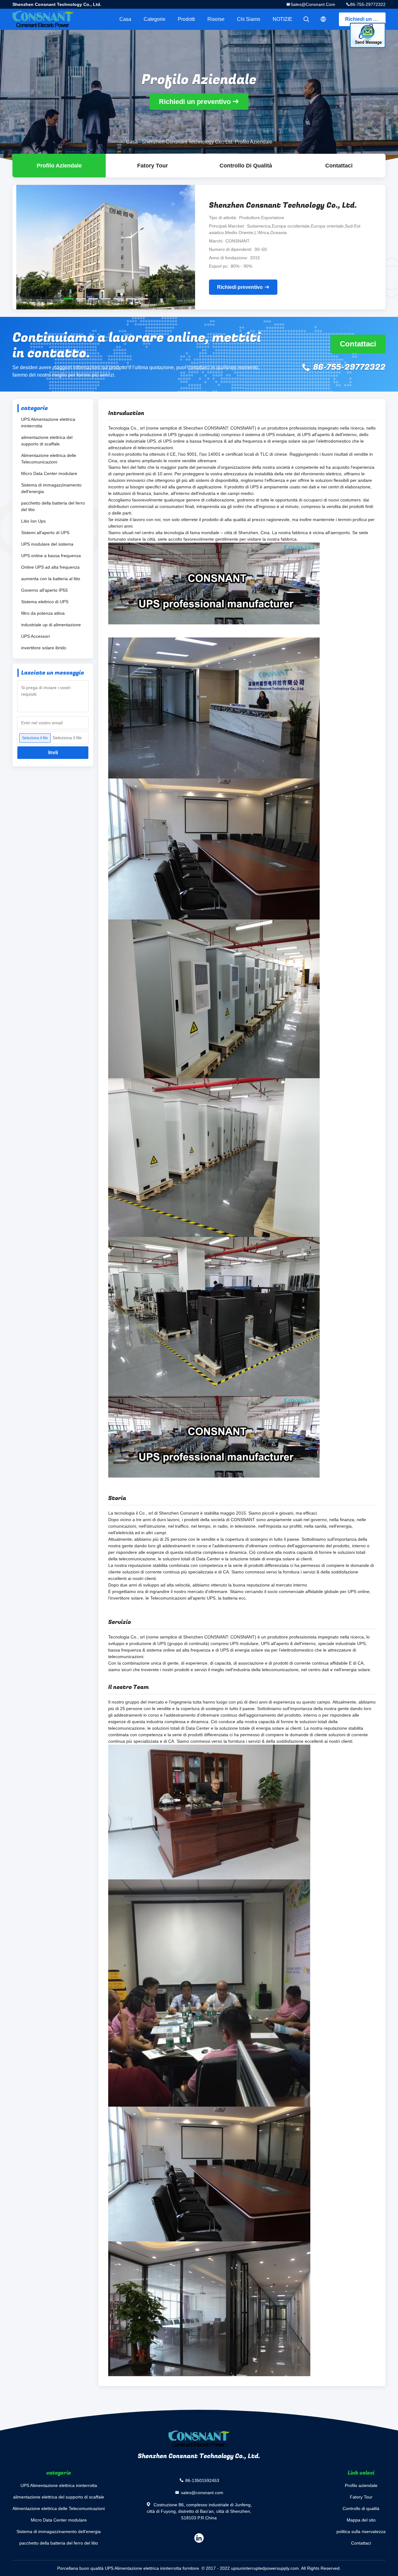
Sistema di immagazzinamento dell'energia (51, 488)
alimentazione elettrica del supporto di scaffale (47, 441)
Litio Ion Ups (33, 521)
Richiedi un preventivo (365, 19)
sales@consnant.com (313, 4)
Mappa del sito (361, 2520)
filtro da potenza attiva (43, 613)
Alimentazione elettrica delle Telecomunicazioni (49, 459)
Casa (125, 19)
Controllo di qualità (246, 166)
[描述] (323, 19)
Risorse (216, 19)
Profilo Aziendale (59, 166)
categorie (155, 19)
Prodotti (186, 19)
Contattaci (339, 166)
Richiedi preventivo (240, 287)
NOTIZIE (282, 19)
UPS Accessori (35, 636)
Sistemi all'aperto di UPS (45, 533)
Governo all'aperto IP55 (44, 590)
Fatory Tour (153, 166)
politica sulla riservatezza (361, 2531)
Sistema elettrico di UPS (45, 602)
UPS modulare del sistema (47, 544)
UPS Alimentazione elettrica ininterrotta (48, 423)
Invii (53, 752)
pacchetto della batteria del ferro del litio (53, 506)
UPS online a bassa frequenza (51, 556)
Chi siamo (249, 19)
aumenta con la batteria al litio (51, 579)
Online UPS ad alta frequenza (50, 567)
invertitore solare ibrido (44, 648)
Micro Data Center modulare (49, 473)
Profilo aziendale (361, 2485)
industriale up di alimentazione (51, 625)
